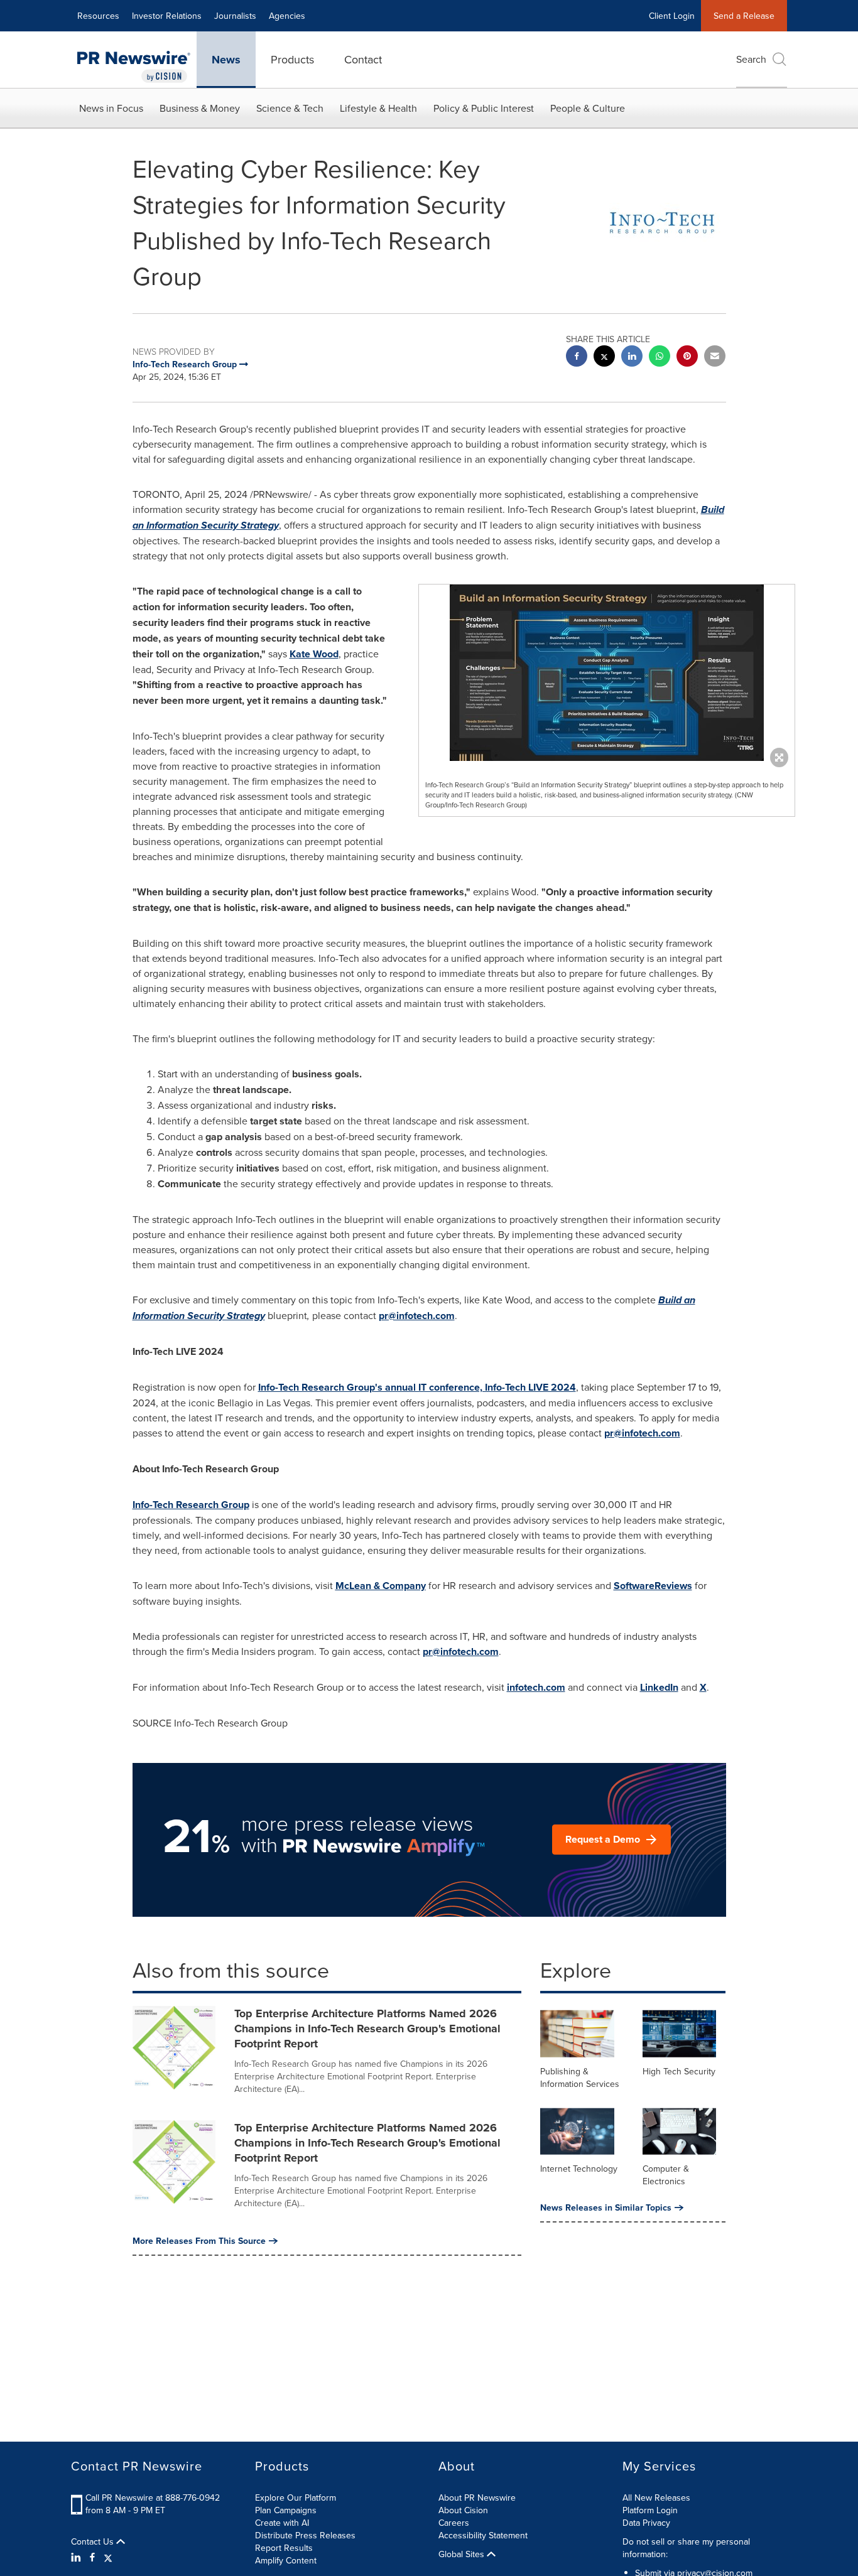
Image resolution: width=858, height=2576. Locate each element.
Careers (454, 2523)
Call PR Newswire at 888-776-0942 (153, 2498)
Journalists (235, 16)
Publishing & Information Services (580, 2078)
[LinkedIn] (78, 2557)
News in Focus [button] (111, 108)
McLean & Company (381, 1586)
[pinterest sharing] (687, 358)
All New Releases (656, 2498)
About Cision (463, 2510)
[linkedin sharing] (632, 358)
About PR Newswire (477, 2498)
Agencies (287, 16)
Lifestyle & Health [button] (378, 108)
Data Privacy (646, 2523)
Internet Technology (579, 2169)
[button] (607, 673)
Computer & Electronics (666, 2175)
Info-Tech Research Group (191, 1505)
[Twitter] (108, 2557)
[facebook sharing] (577, 358)
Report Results (284, 2548)
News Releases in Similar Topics (606, 2207)
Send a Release (744, 16)
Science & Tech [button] (290, 108)
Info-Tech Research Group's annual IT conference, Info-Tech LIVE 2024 (417, 1387)
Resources (98, 16)
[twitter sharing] (604, 358)
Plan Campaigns (286, 2510)
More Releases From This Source (199, 2241)
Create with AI (282, 2523)
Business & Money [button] (200, 108)
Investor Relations (167, 16)
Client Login (672, 16)
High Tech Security (679, 2071)
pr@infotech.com (417, 1316)
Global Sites (463, 2554)
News (226, 60)
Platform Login (650, 2510)
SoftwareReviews (653, 1586)
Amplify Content (286, 2560)
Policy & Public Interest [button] (484, 108)
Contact (363, 59)
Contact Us (94, 2541)
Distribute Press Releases (305, 2535)
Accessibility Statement (483, 2535)
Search (751, 59)
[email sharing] (715, 358)
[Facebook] (92, 2557)
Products (292, 59)
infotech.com (536, 1687)
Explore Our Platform (296, 2498)
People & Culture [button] (588, 108)
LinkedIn (659, 1687)
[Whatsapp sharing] (660, 358)
